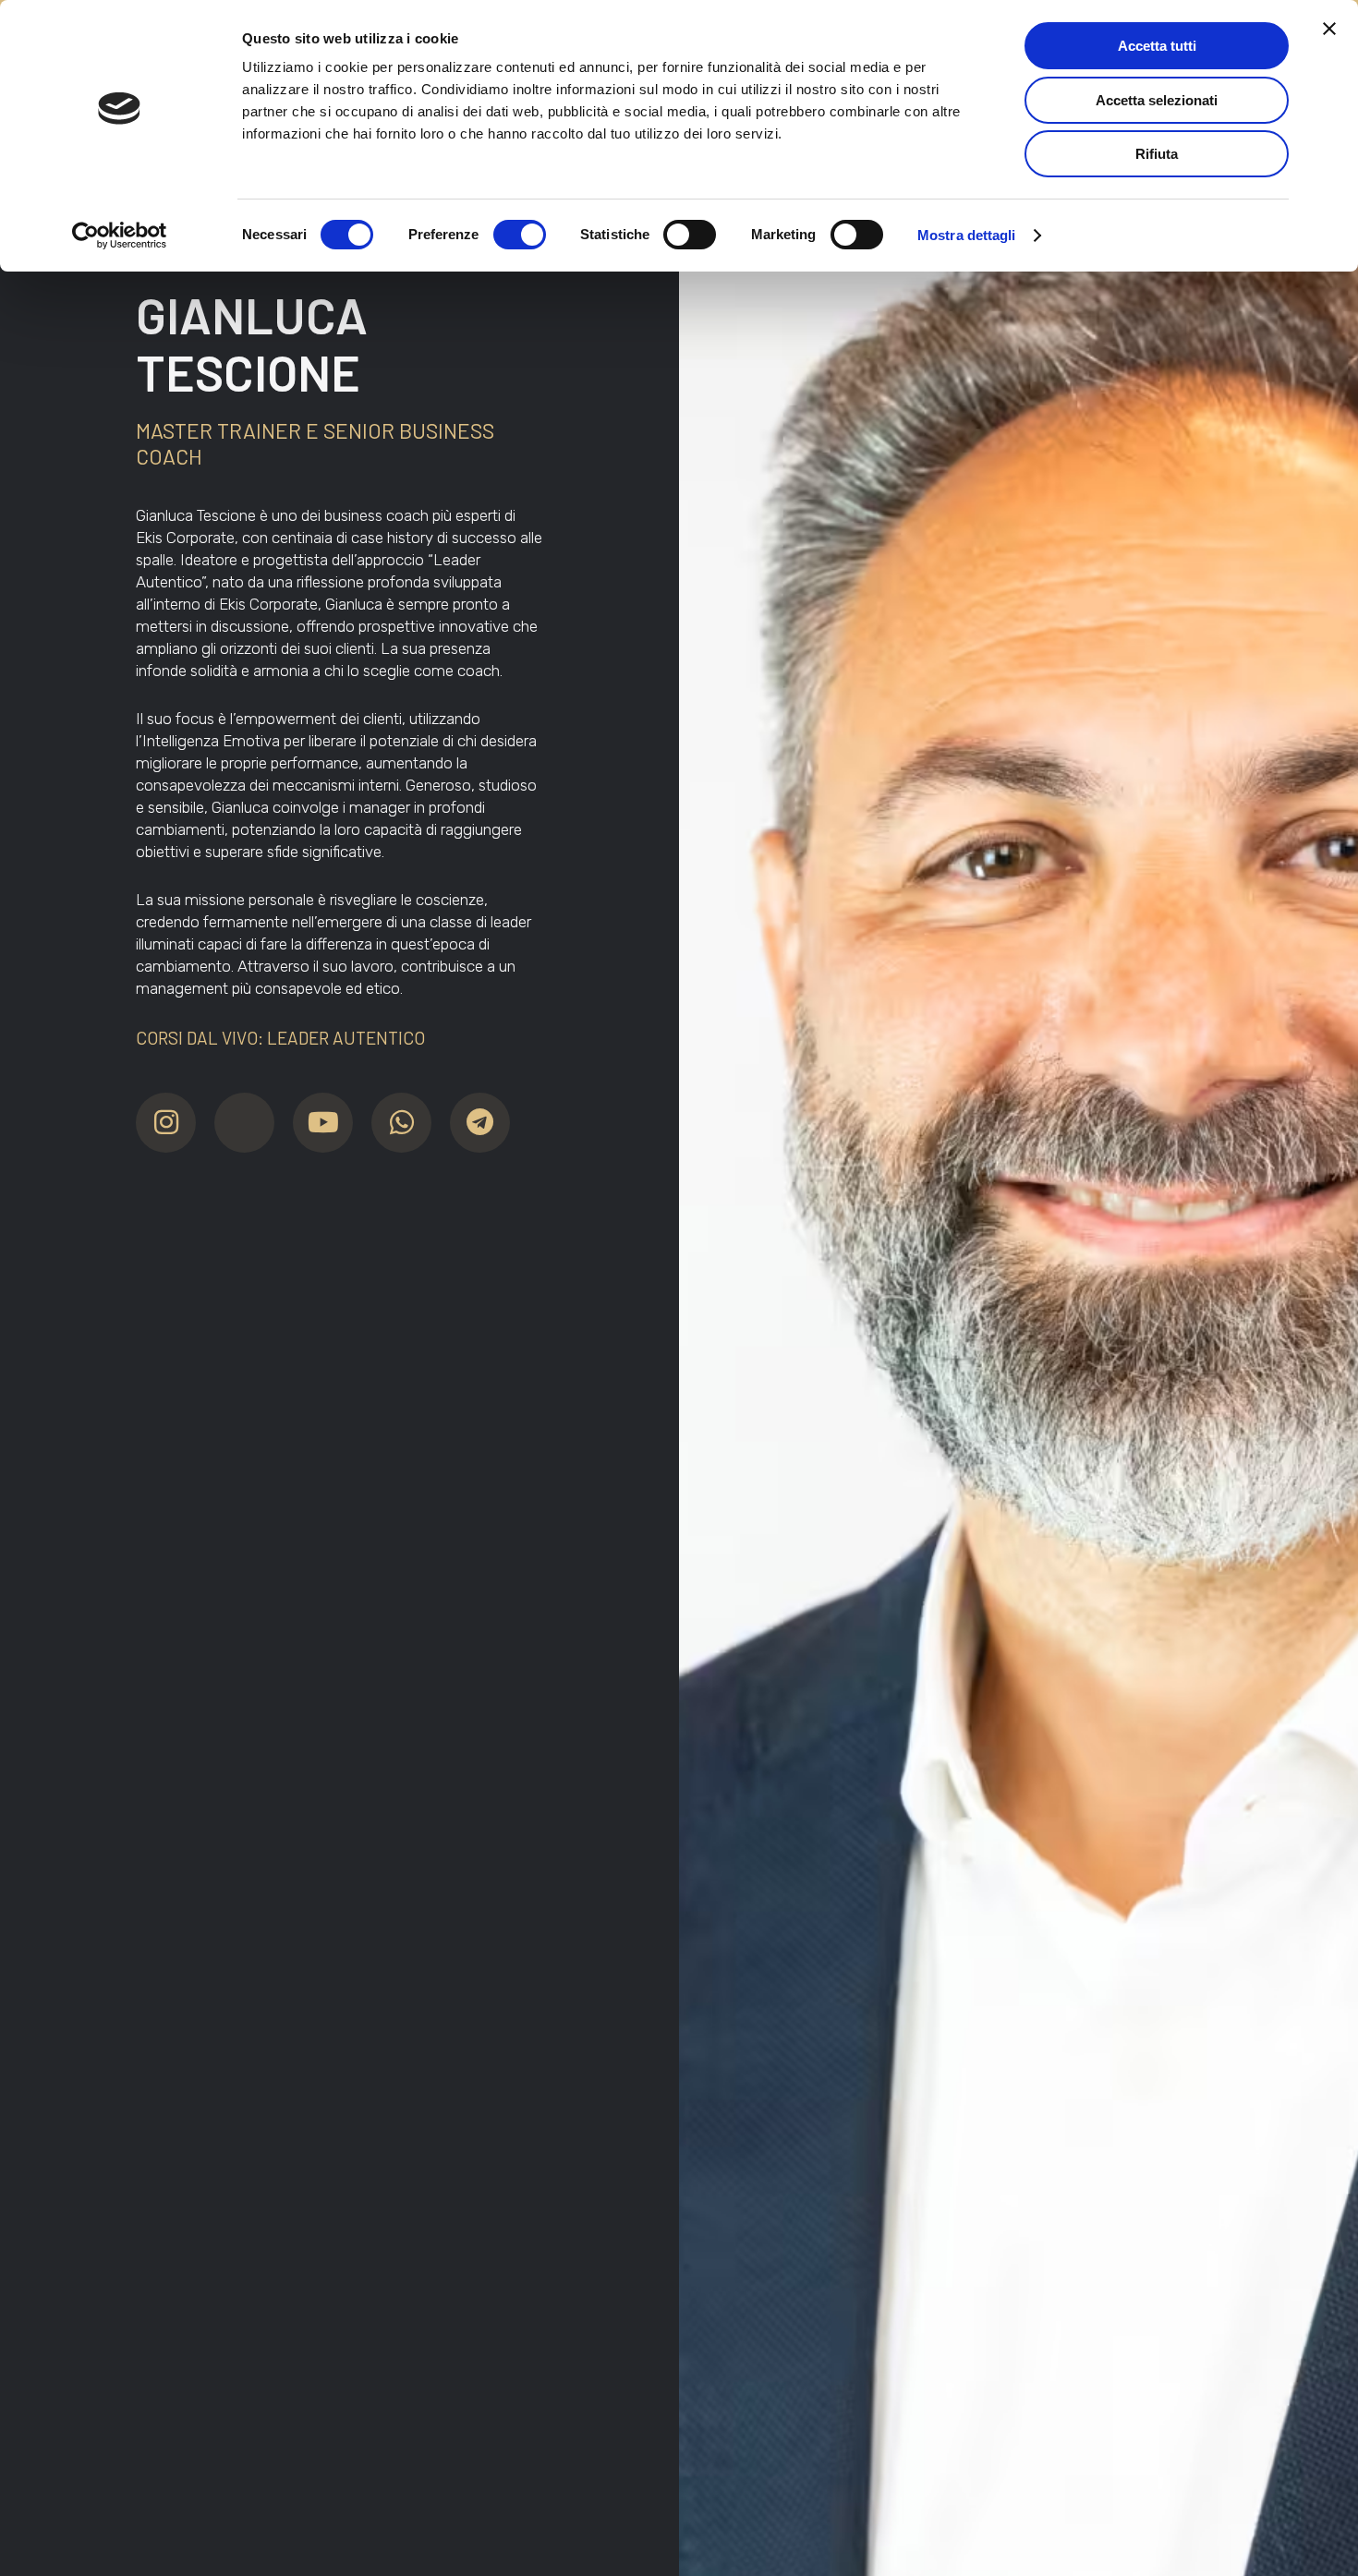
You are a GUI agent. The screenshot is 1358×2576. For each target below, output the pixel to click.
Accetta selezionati (1157, 100)
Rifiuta (1157, 154)
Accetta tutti (1157, 46)
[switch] (520, 235)
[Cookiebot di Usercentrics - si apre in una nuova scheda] (120, 236)
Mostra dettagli (967, 235)
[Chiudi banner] (1329, 29)
